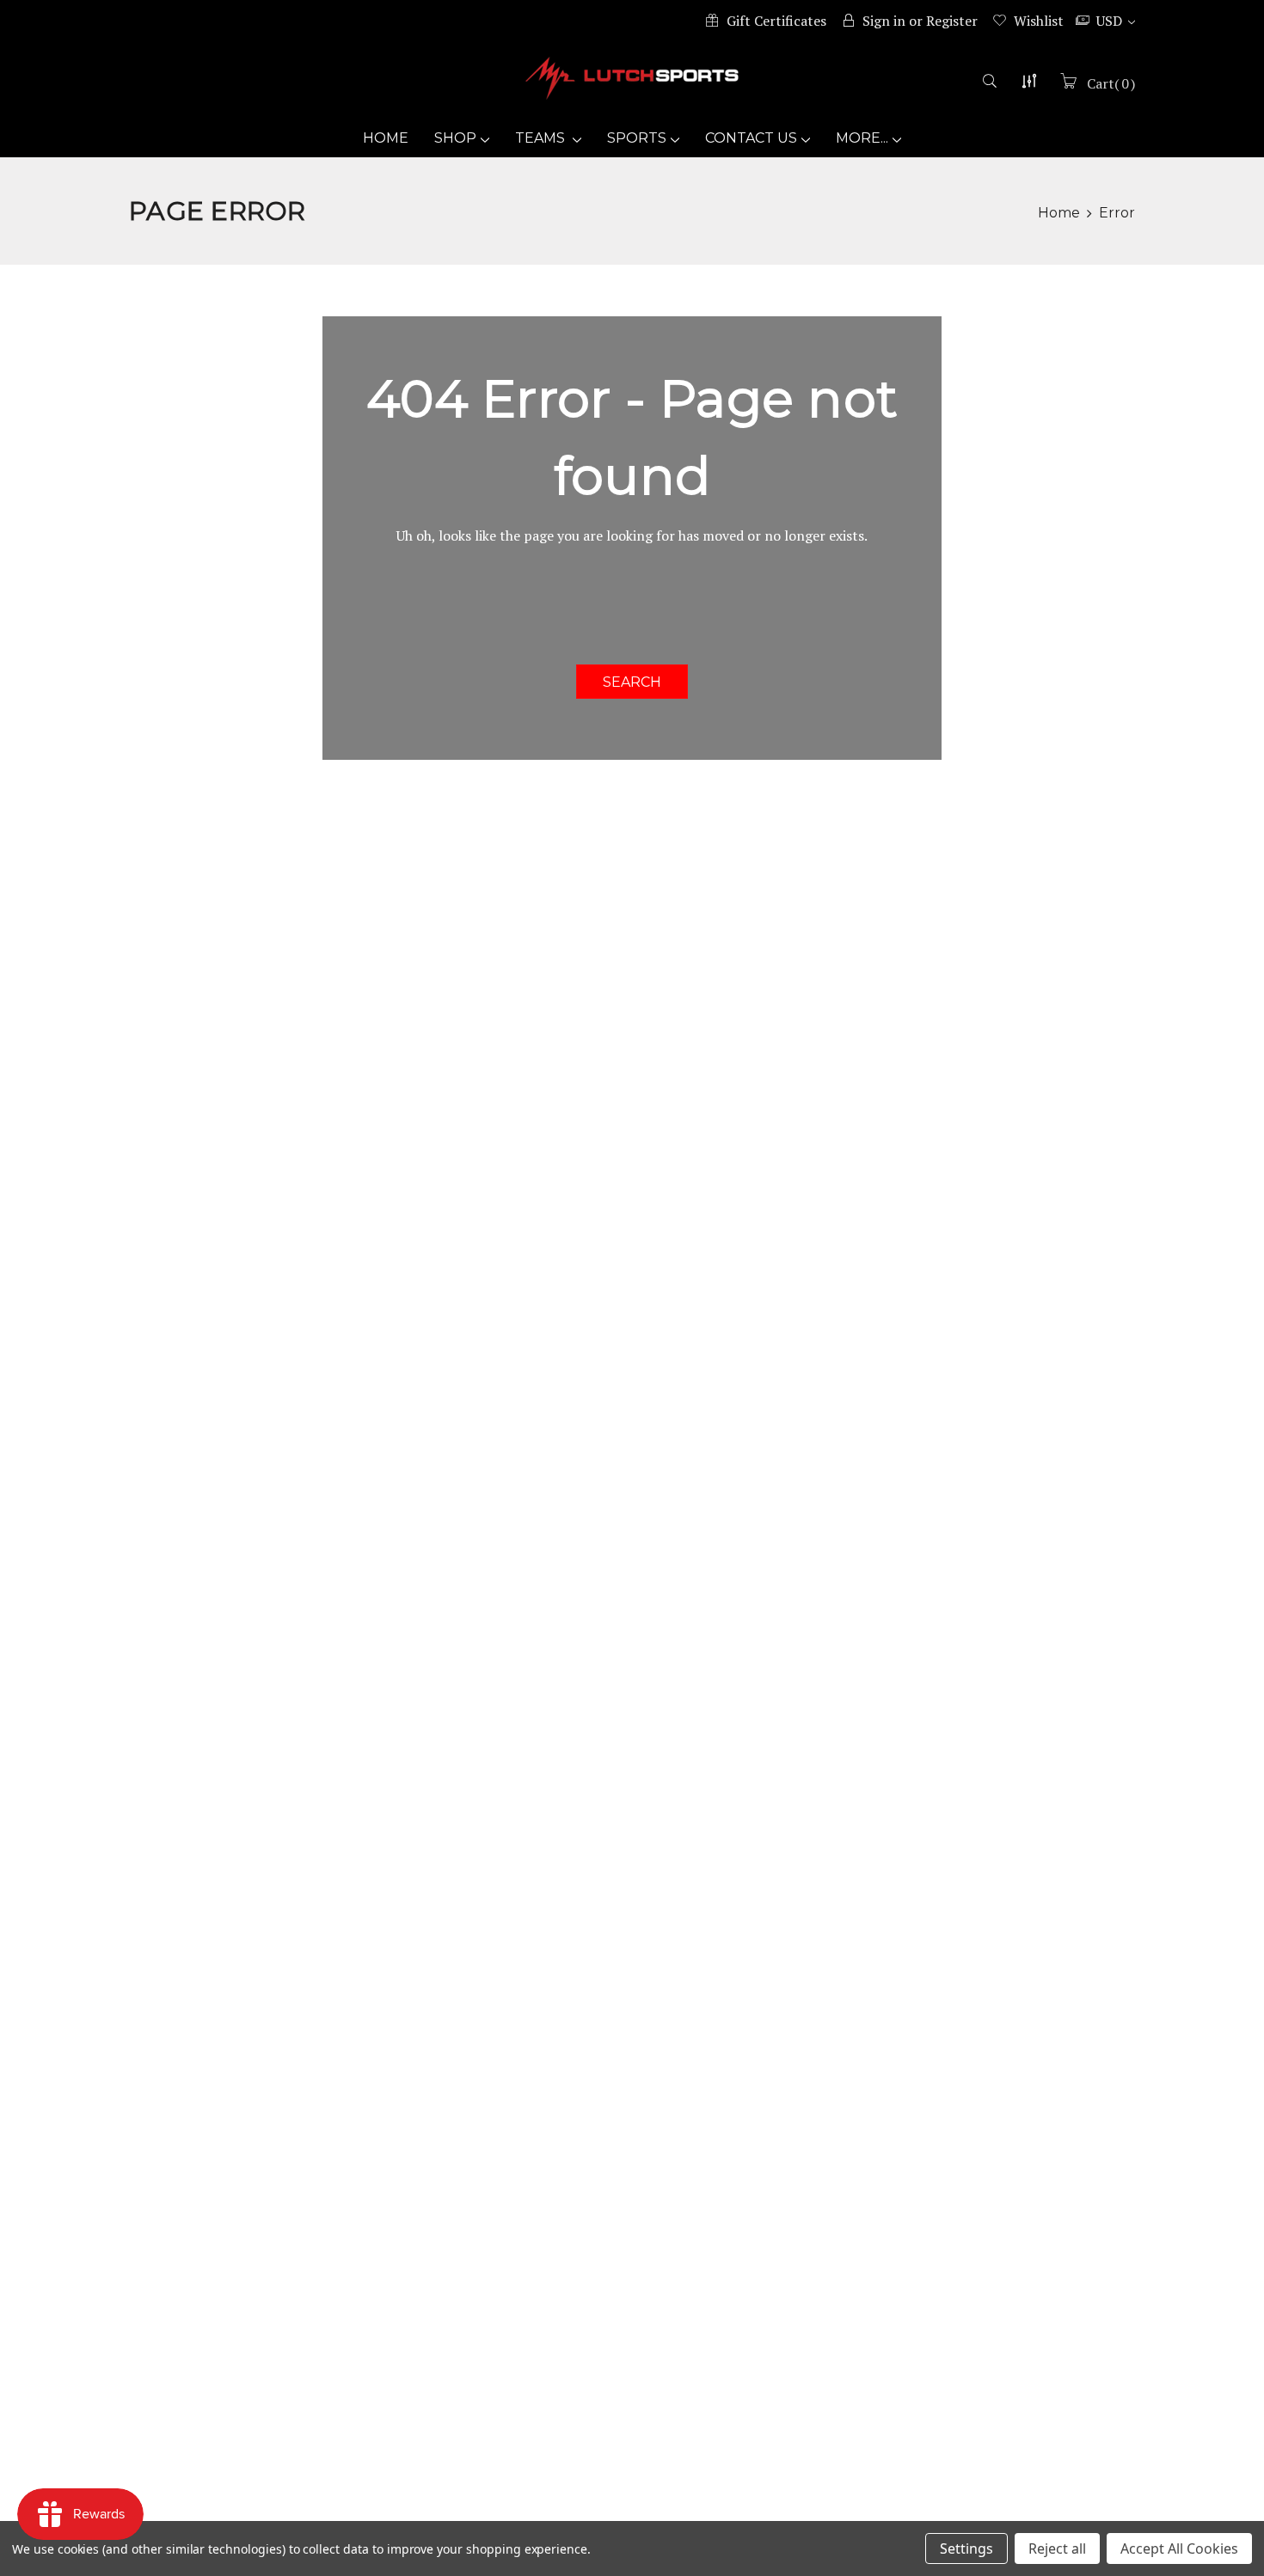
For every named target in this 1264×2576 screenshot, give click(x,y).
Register (952, 21)
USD (1111, 21)
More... (862, 138)
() (1111, 83)
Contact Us (751, 138)
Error (1117, 213)
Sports (637, 138)
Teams (542, 138)
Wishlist (1039, 21)
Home (386, 138)
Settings (966, 2548)
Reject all (1057, 2548)
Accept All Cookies (1179, 2548)
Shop (455, 138)
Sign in (884, 21)
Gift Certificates (776, 21)
